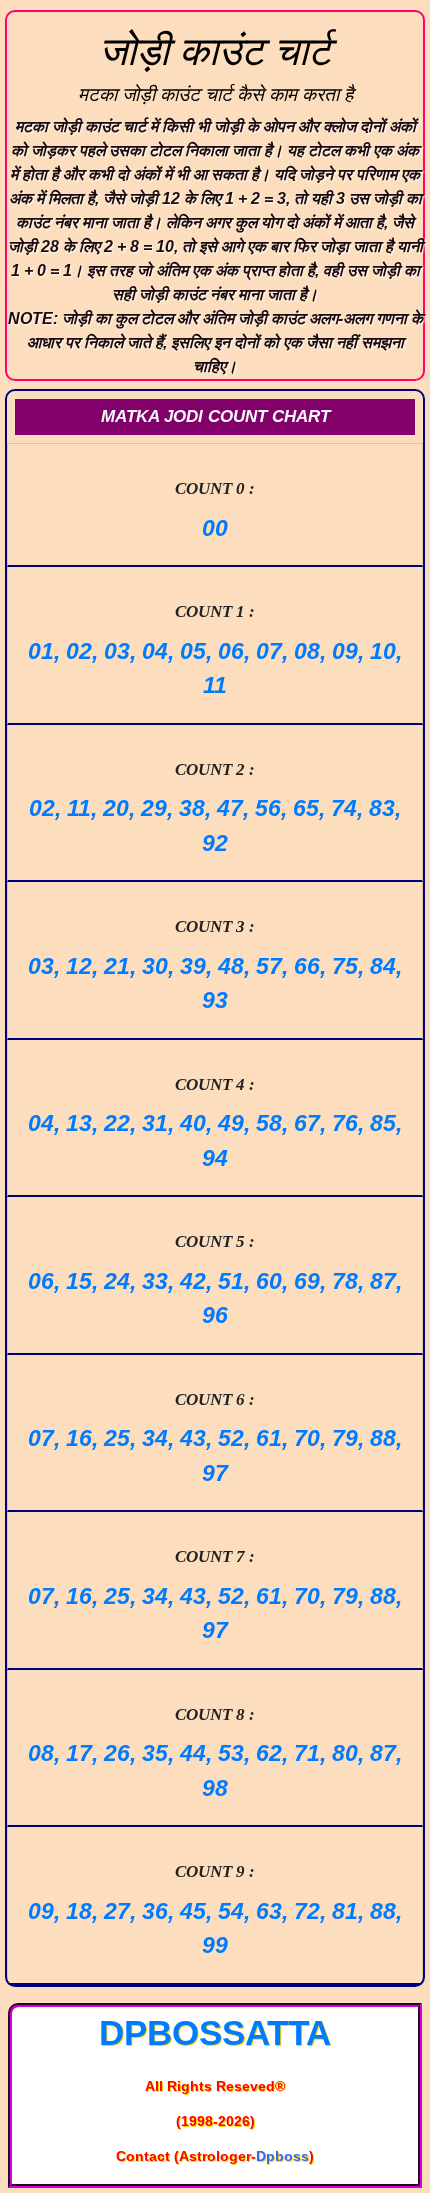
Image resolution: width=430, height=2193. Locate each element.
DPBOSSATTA (215, 2032)
